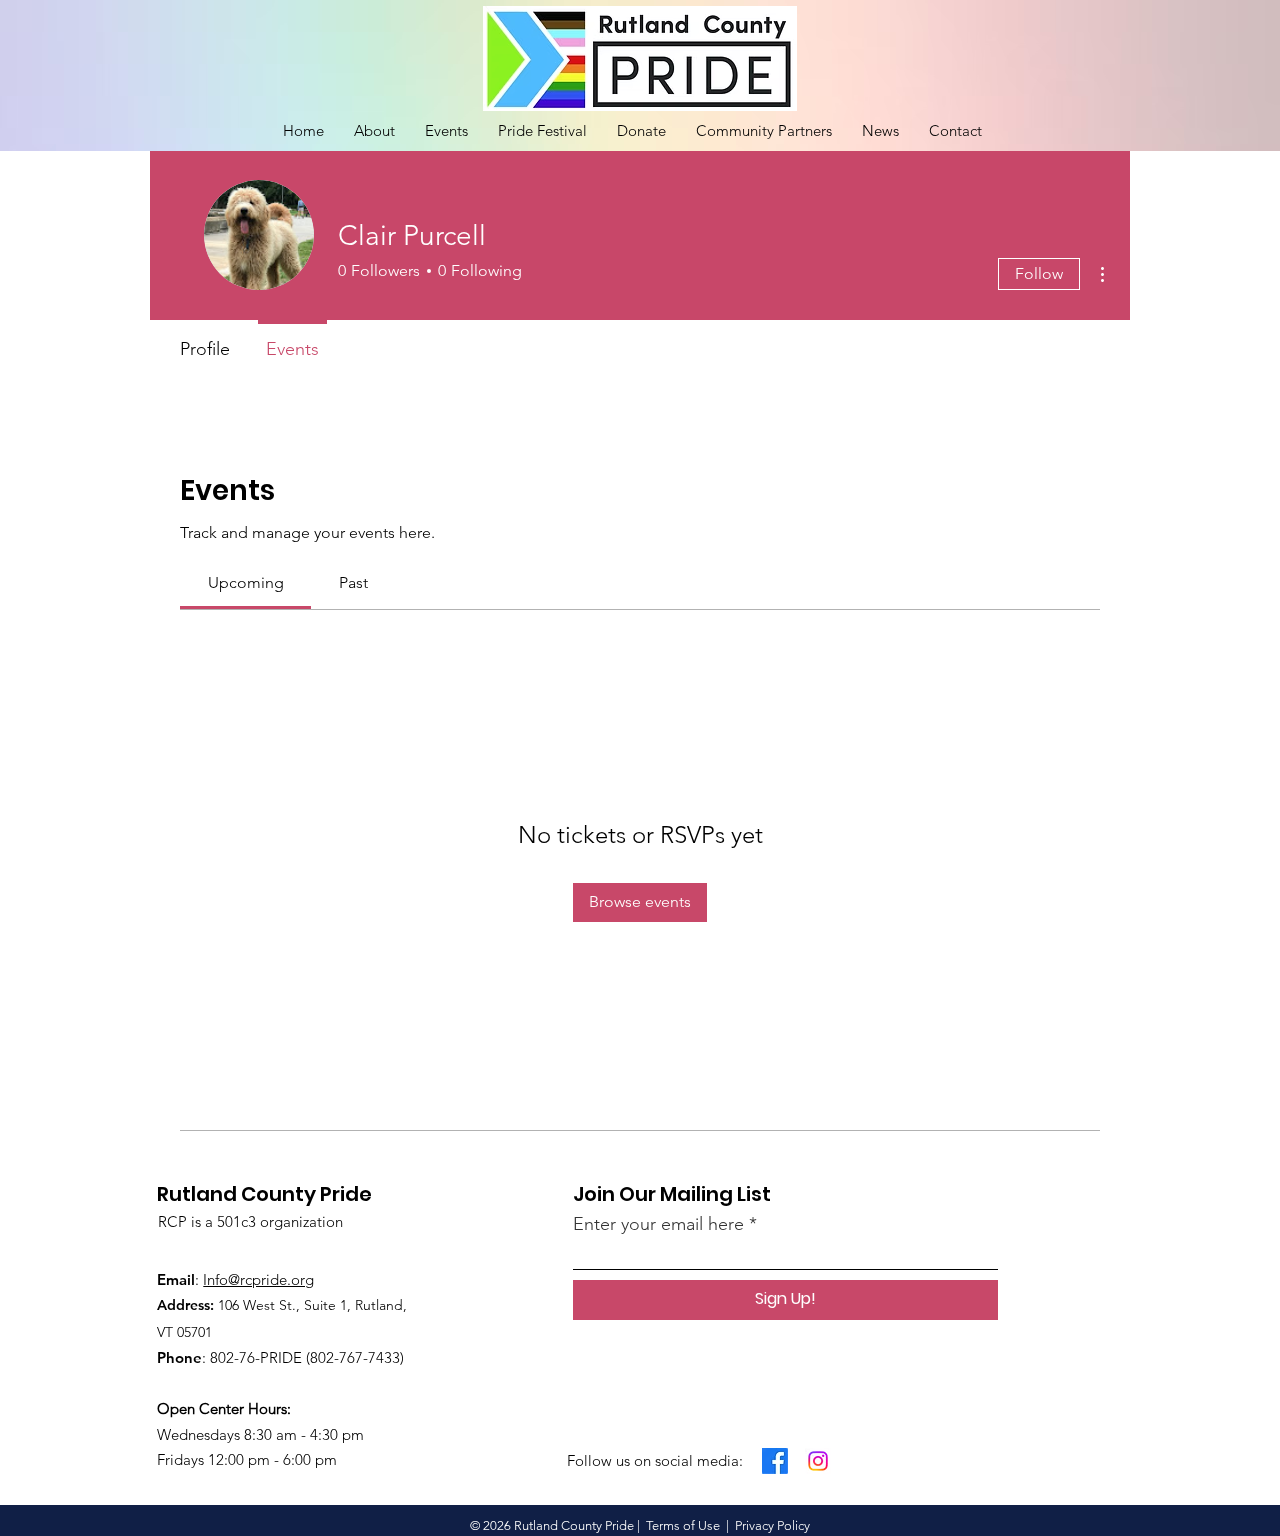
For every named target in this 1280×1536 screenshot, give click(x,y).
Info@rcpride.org (258, 1279)
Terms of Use (683, 1525)
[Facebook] (775, 1461)
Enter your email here (658, 1224)
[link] (246, 582)
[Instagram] (818, 1461)
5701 (198, 1332)
